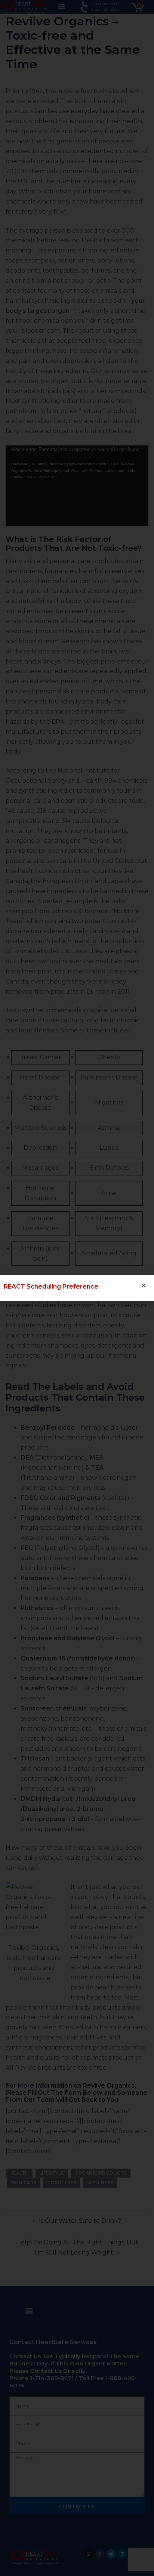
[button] (144, 1285)
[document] (77, 1288)
